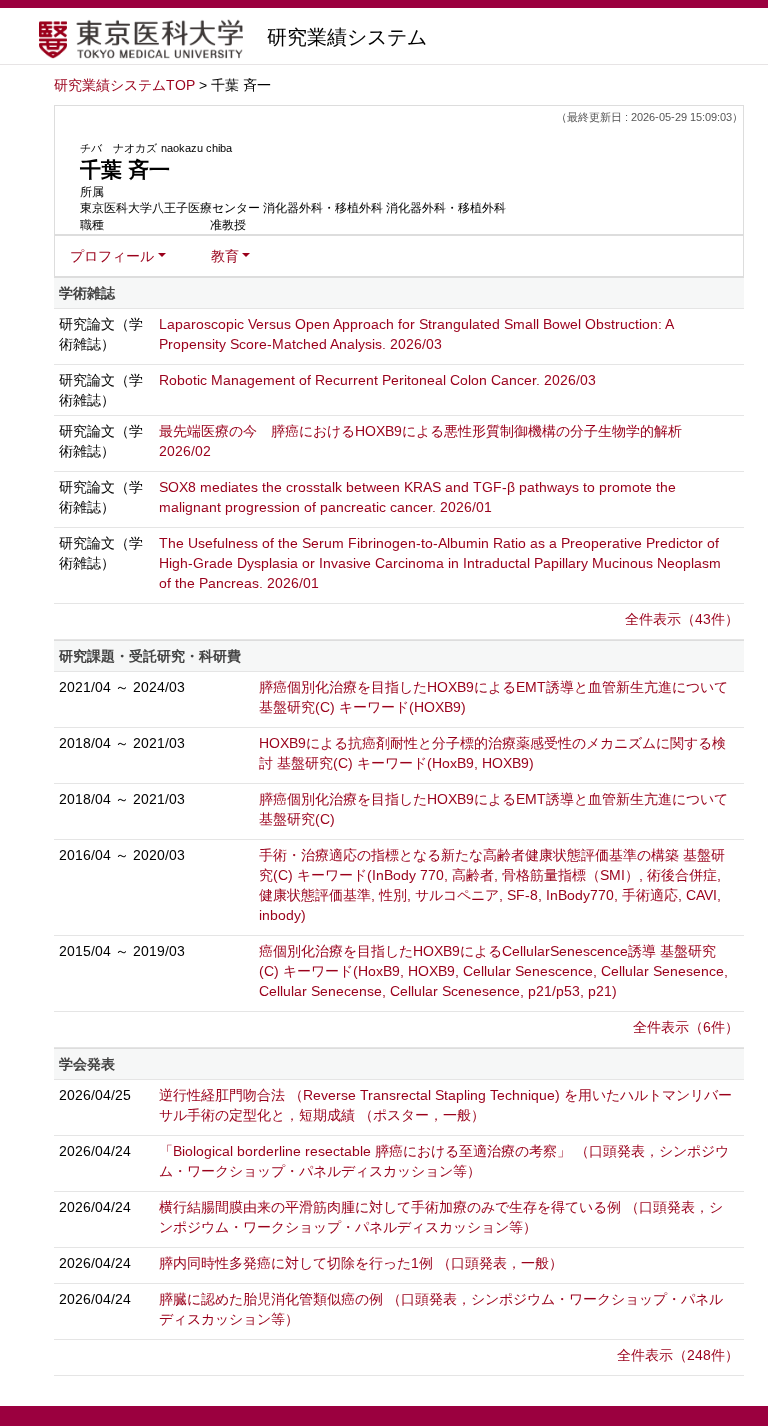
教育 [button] (225, 256)
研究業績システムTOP (124, 85)
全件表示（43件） (682, 619)
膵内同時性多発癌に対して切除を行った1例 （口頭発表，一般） (361, 1263)
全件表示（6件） (686, 1027)
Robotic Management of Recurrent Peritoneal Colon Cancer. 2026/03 (377, 380)
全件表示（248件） (678, 1355)
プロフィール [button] (112, 256)
